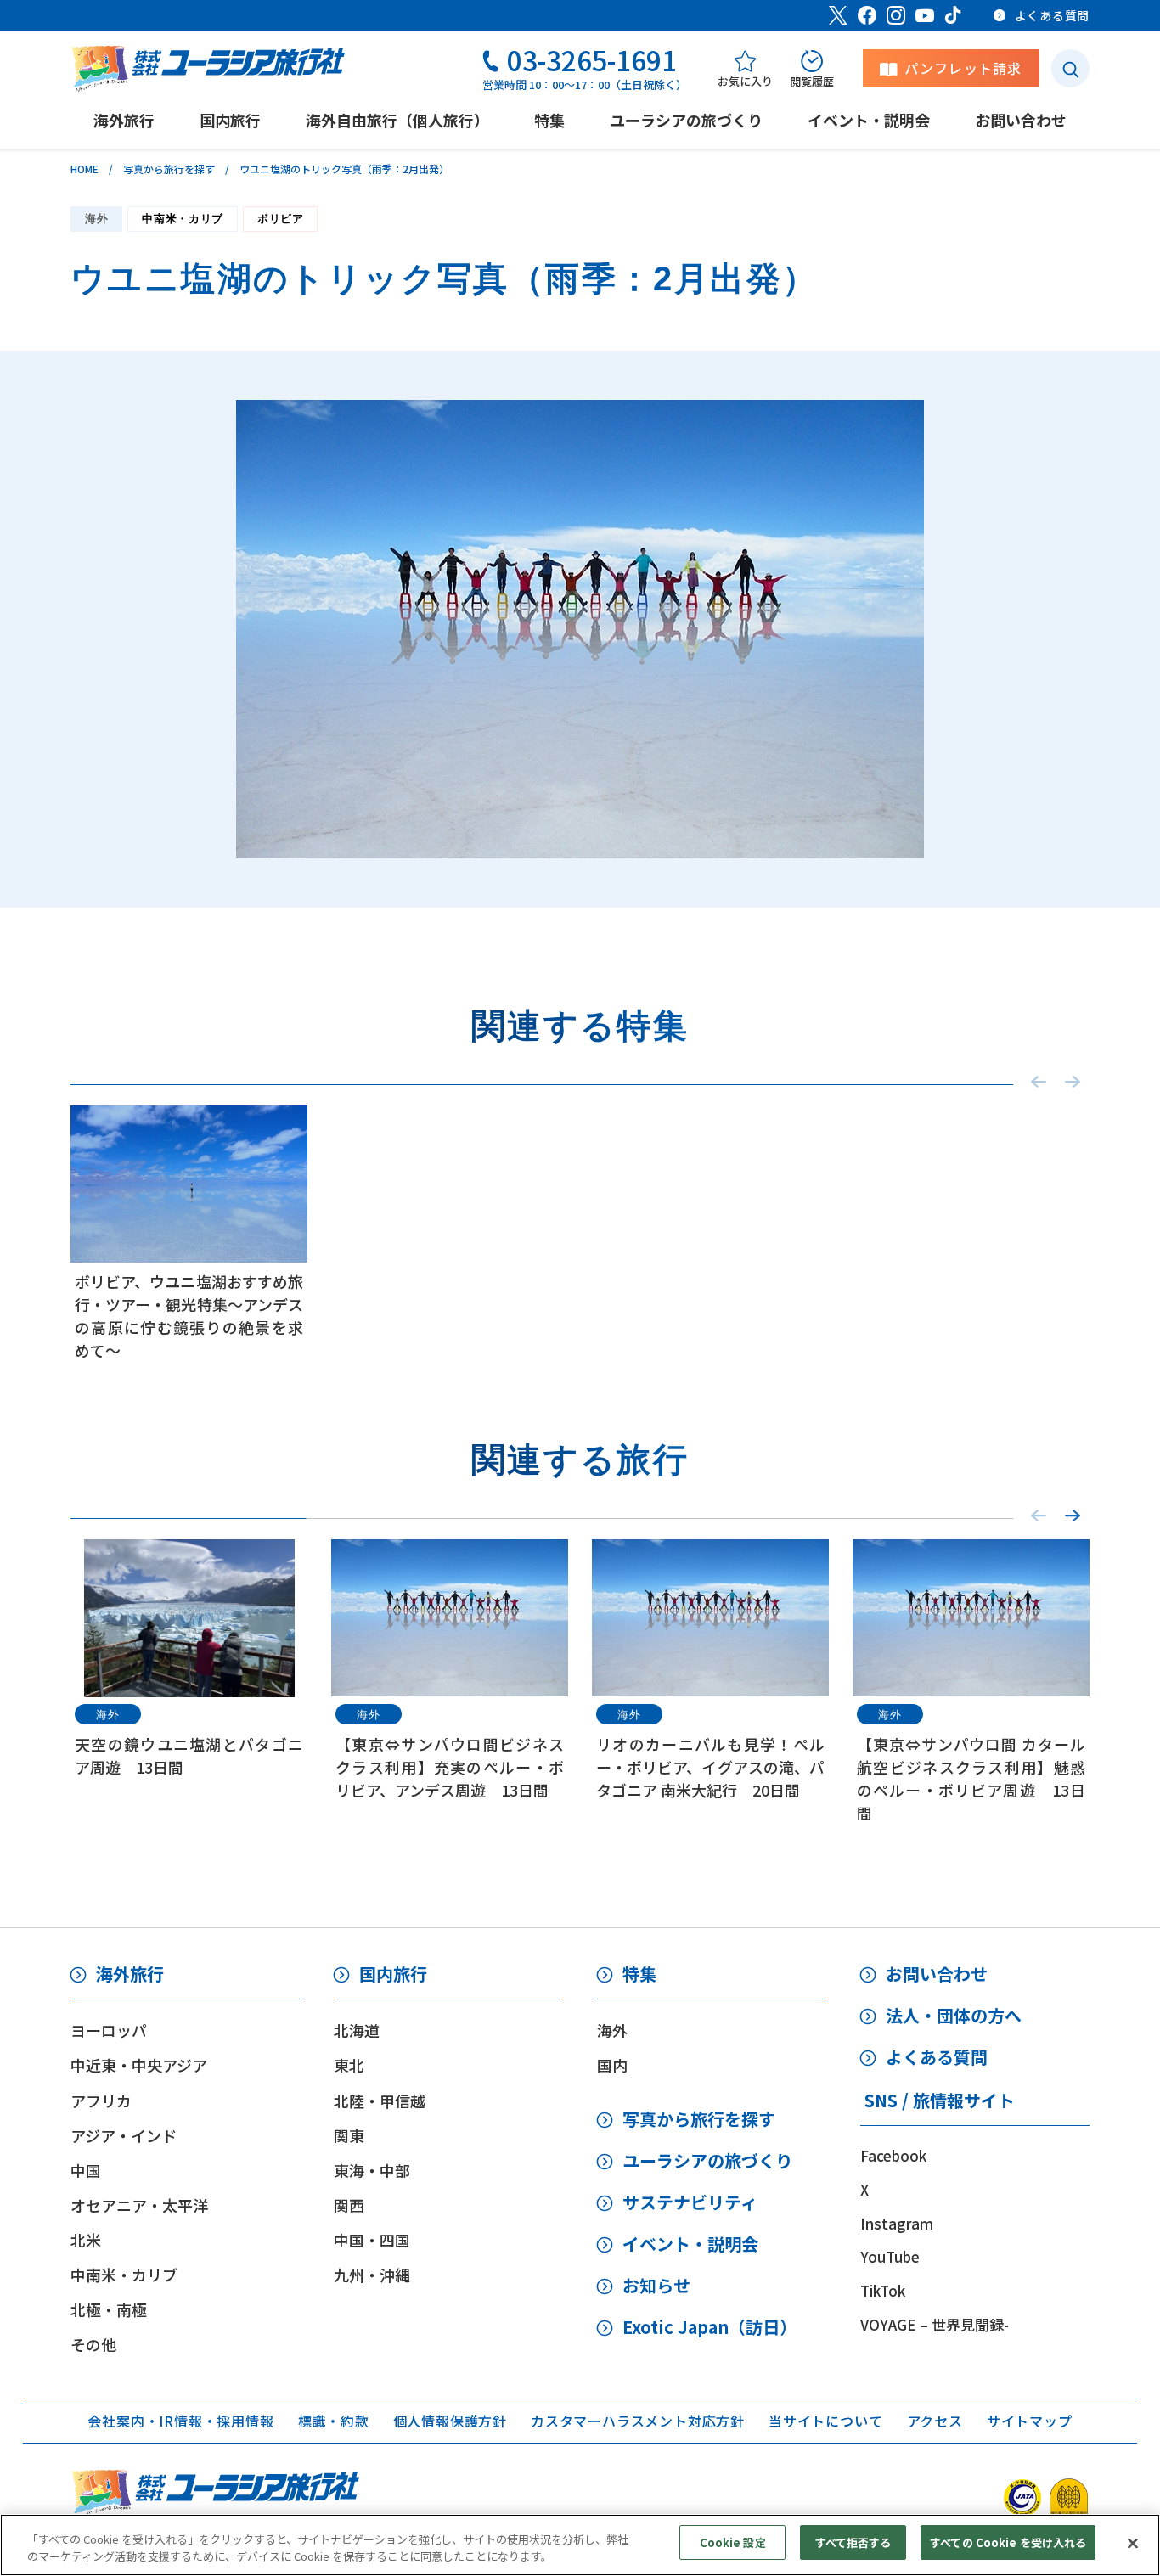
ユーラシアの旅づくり (707, 2160)
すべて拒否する (853, 2542)
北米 (86, 2240)
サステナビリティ (690, 2202)
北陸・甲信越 (380, 2101)
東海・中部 (372, 2170)
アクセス (935, 2421)
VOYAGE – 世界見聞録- (935, 2324)
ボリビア (281, 219)
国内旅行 (393, 1974)
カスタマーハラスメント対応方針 (638, 2421)
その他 (93, 2344)
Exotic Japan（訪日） (710, 2327)
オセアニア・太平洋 (139, 2205)
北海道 (357, 2030)
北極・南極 (109, 2309)
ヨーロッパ (109, 2030)
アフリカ (101, 2101)
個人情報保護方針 (450, 2421)
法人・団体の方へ (954, 2015)
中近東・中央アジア (139, 2065)
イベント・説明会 (690, 2244)
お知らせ (656, 2285)
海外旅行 (130, 1974)
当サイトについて (825, 2421)
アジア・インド (124, 2135)
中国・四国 (372, 2240)
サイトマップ (1030, 2421)
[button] (1073, 1516)
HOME (84, 169)
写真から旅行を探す (169, 169)
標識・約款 (334, 2421)
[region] (580, 2545)
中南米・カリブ (183, 219)
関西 (349, 2205)
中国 (86, 2170)
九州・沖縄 (372, 2275)
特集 (639, 1974)
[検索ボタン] (1070, 68)
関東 (349, 2135)
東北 (349, 2065)
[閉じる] (1133, 2543)
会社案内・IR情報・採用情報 (180, 2421)
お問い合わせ (937, 1974)
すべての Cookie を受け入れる (1008, 2542)
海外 (96, 219)
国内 (612, 2065)
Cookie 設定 (733, 2542)
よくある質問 (937, 2057)
